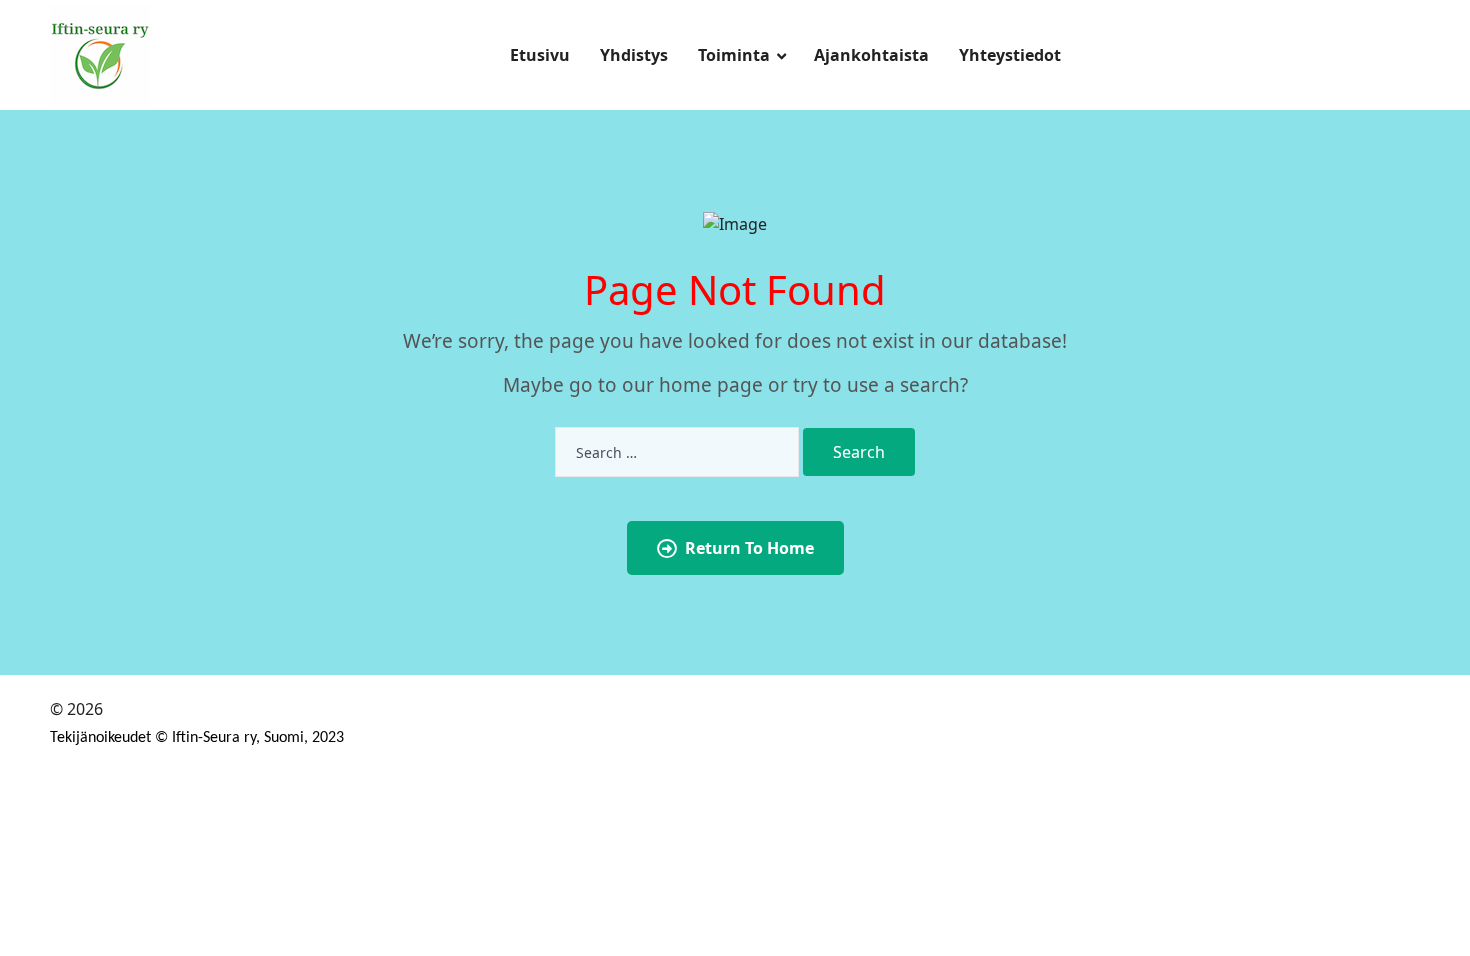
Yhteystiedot (1010, 55)
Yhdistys (634, 55)
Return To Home (749, 548)
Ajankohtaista (871, 55)
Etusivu (540, 55)
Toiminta (734, 55)
